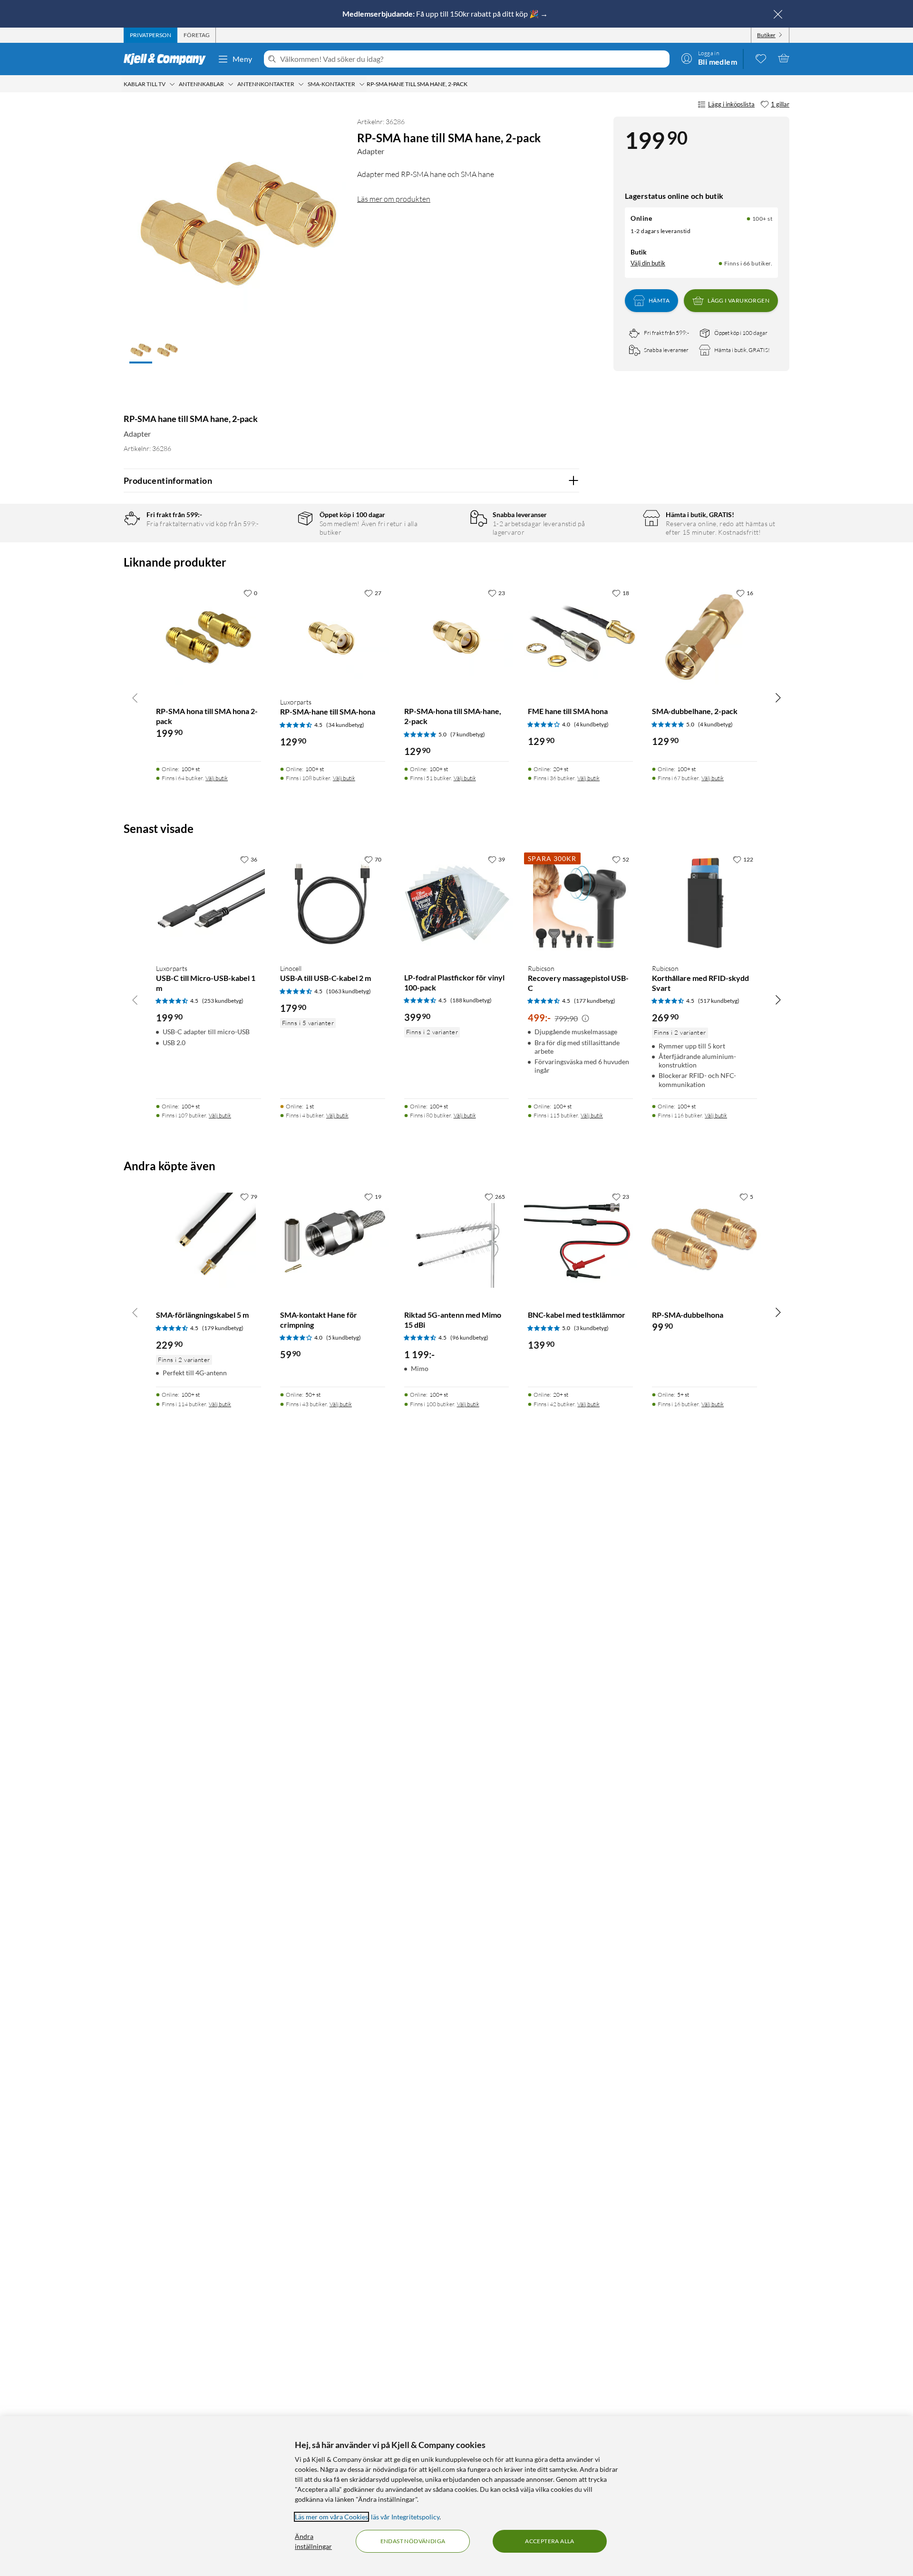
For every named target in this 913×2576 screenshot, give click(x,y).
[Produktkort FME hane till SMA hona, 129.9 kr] (580, 637)
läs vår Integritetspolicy (405, 2517)
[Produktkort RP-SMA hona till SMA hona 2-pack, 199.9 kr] (209, 637)
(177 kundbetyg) (595, 1001)
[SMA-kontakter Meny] (362, 84)
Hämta (659, 300)
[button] (141, 351)
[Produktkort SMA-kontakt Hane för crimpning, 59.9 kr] (333, 1240)
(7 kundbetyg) (468, 734)
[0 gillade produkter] (761, 58)
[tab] (151, 35)
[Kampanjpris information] (585, 1019)
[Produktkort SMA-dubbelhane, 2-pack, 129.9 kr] (704, 637)
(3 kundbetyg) (591, 1328)
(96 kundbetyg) (469, 1337)
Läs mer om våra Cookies (331, 2517)
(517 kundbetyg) (719, 1001)
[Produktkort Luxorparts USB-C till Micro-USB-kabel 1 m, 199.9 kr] (209, 903)
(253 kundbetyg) (223, 1001)
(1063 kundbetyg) (349, 991)
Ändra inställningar (313, 2541)
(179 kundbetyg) (223, 1328)
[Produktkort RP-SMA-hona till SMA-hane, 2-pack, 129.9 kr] (457, 637)
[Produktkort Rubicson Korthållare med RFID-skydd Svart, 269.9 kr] (704, 903)
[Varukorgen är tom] (784, 58)
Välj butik (217, 778)
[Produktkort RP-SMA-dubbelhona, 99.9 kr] (704, 1240)
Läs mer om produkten (394, 199)
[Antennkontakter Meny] (301, 84)
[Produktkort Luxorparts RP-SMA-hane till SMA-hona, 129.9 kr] (333, 637)
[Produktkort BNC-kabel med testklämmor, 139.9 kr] (580, 1240)
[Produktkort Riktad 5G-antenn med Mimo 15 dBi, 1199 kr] (457, 1240)
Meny (243, 59)
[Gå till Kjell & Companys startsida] (168, 59)
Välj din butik (648, 263)
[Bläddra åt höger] (778, 697)
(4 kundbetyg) (591, 724)
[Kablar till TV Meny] (172, 84)
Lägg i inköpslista (731, 104)
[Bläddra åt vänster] (135, 697)
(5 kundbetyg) (344, 1337)
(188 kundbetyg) (471, 1000)
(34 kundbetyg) (345, 725)
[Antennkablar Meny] (231, 84)
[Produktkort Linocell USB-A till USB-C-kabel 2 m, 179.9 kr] (333, 903)
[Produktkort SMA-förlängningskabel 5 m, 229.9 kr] (209, 1240)
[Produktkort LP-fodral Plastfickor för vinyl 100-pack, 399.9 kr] (457, 903)
